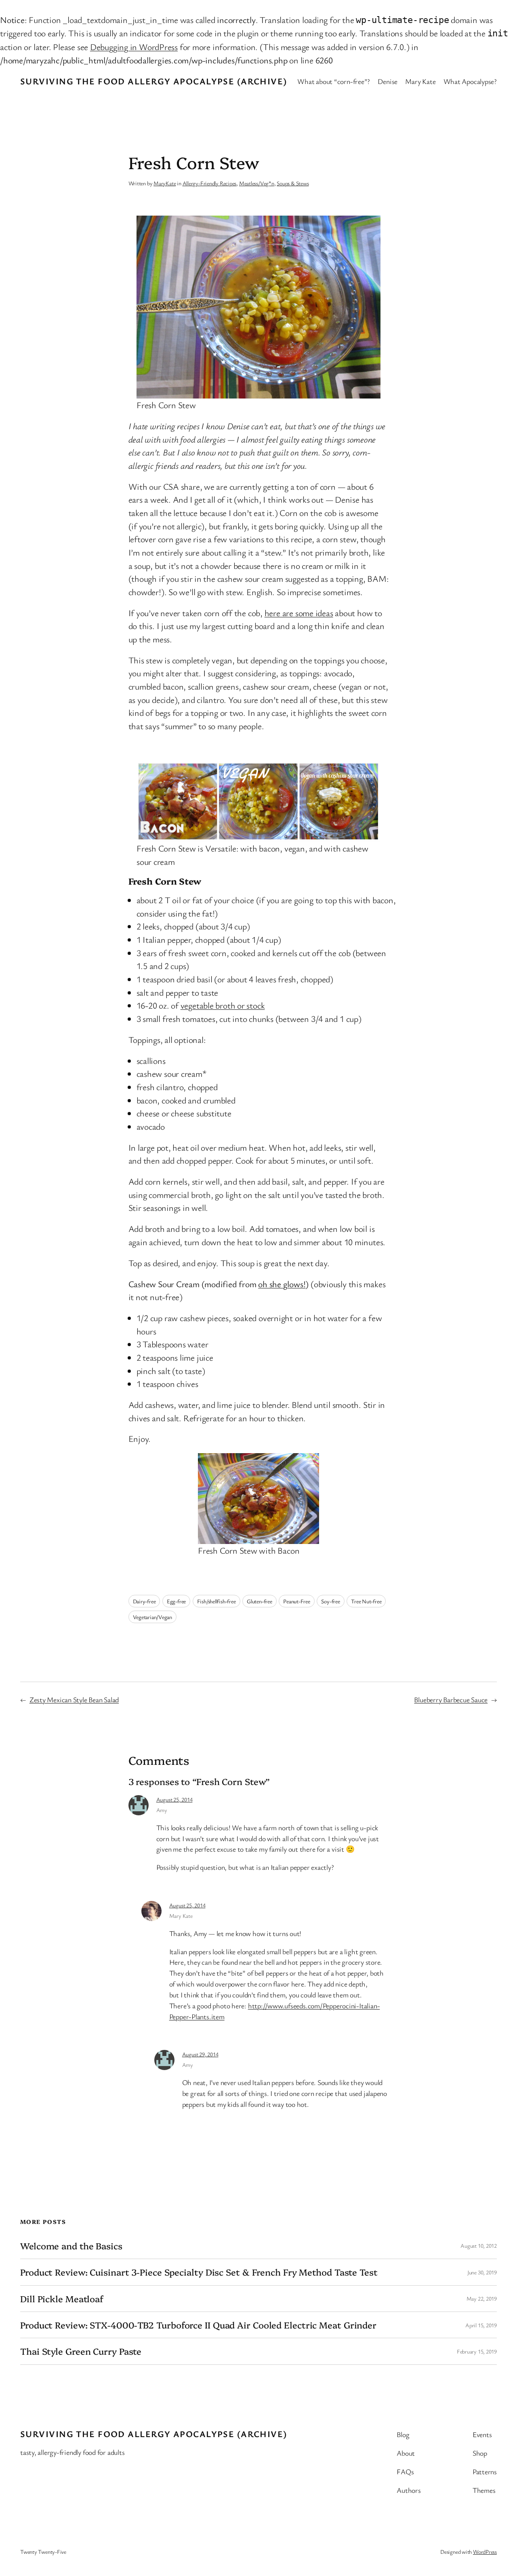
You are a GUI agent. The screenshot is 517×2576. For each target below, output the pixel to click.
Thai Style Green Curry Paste (81, 2351)
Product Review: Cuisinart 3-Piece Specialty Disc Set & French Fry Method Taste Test (199, 2272)
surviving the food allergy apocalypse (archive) (154, 81)
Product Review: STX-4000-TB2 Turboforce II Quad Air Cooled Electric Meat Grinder (198, 2325)
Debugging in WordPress (134, 47)
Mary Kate (181, 1916)
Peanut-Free (297, 1601)
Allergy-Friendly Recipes (210, 183)
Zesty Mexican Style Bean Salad (74, 1699)
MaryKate (165, 183)
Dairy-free (144, 1601)
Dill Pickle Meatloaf (62, 2299)
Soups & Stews (293, 183)
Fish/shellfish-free (216, 1601)
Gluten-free (260, 1601)
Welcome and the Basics (71, 2246)
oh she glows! (282, 1284)
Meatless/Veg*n (257, 183)
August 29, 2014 (200, 2054)
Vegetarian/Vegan (152, 1617)
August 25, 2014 (174, 1799)
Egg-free (176, 1601)
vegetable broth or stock (223, 1005)
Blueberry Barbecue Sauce (451, 1699)
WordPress (485, 2552)
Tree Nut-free (366, 1601)
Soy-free (330, 1601)
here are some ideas (299, 613)
